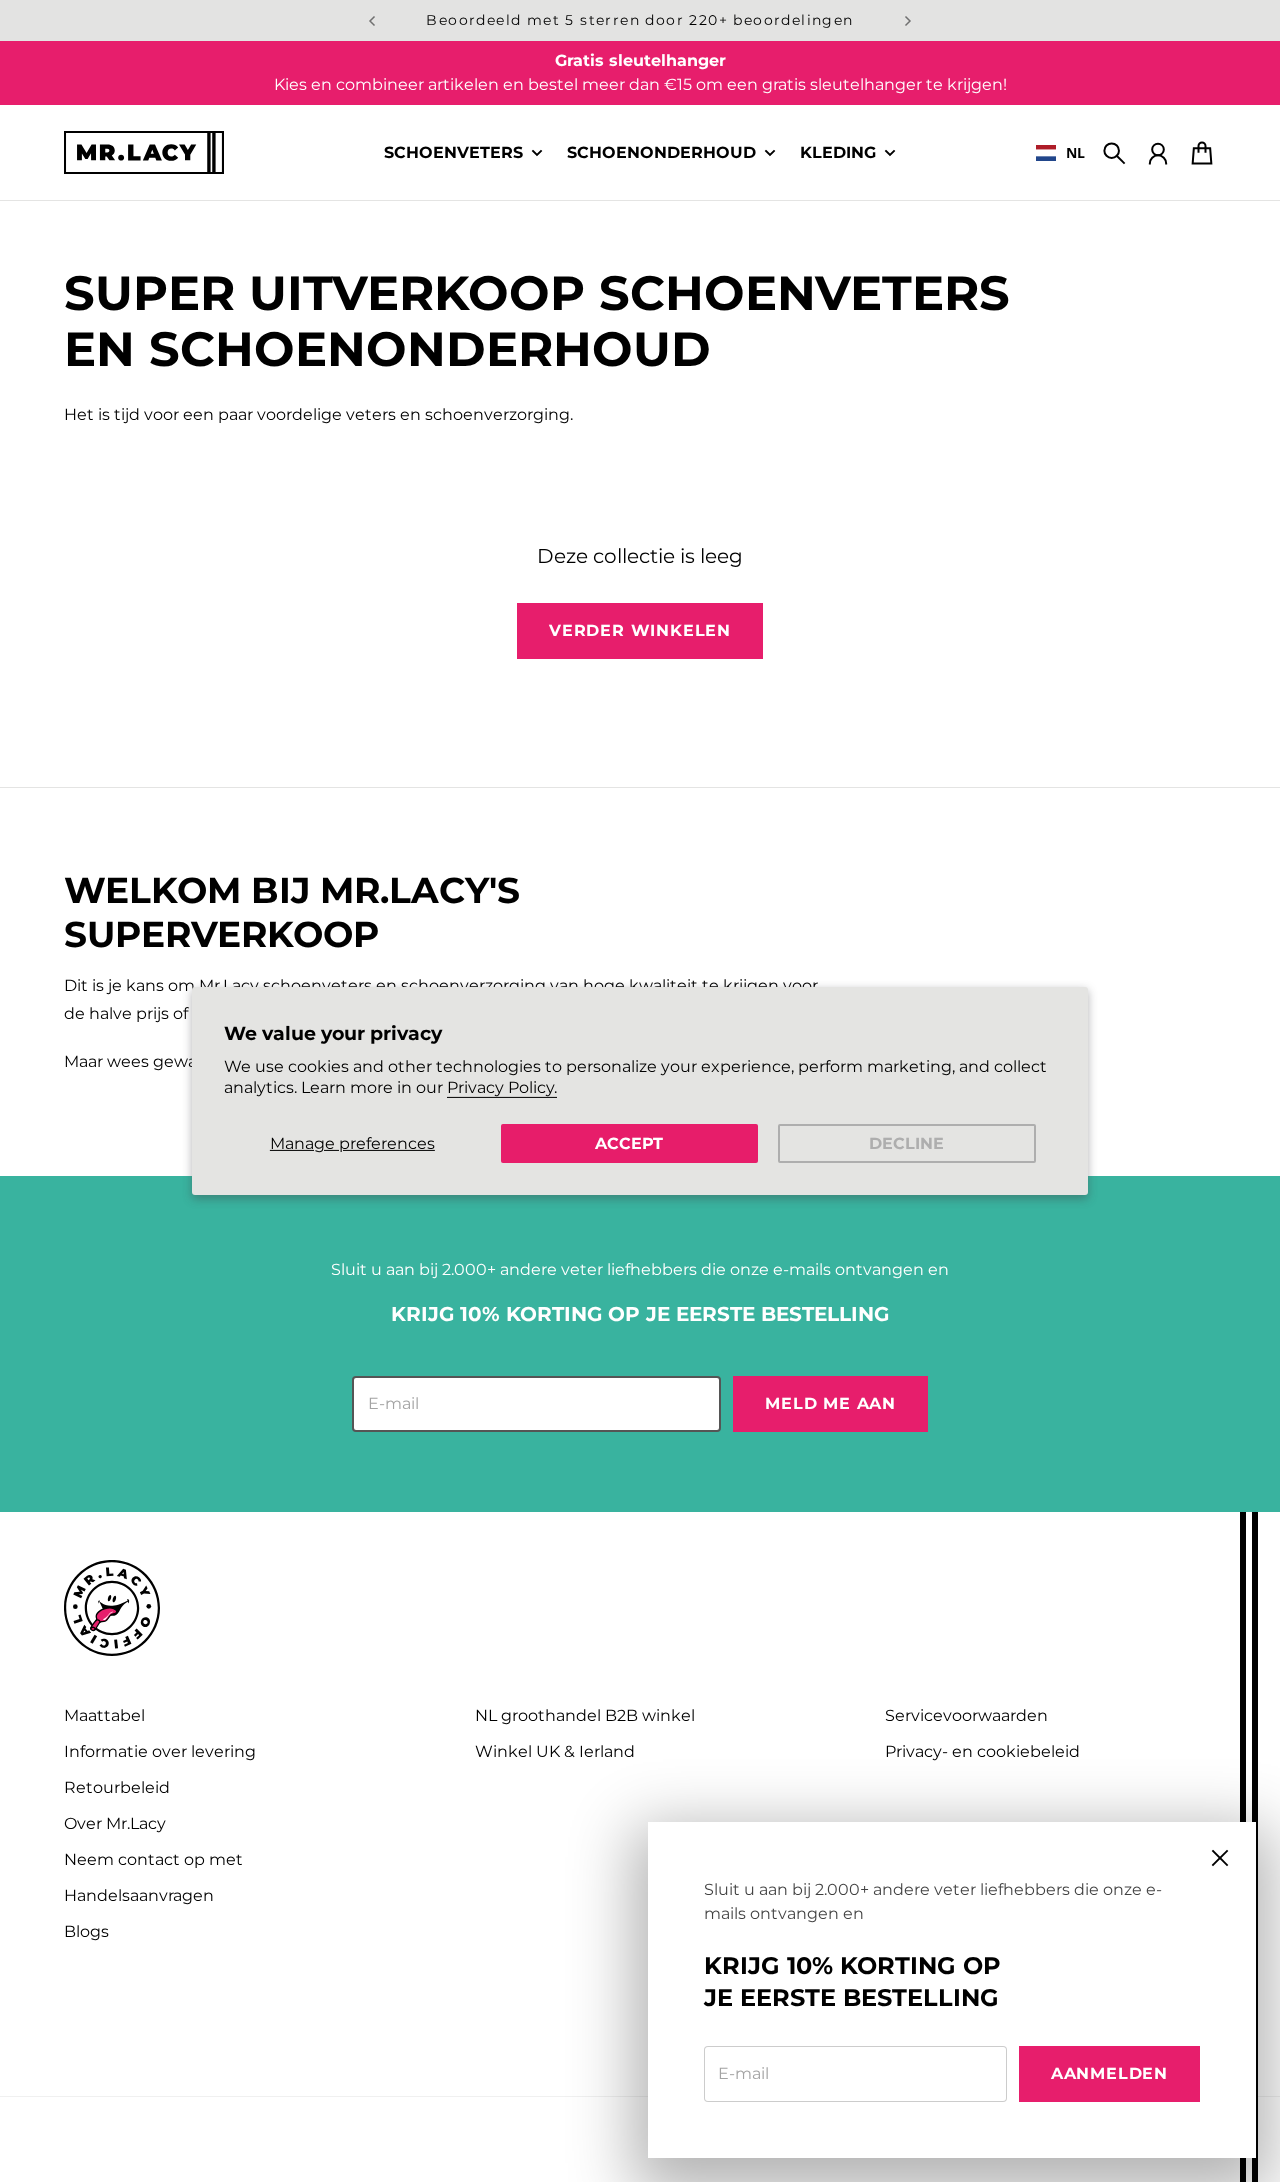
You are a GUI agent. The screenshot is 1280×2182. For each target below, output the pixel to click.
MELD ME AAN (830, 1403)
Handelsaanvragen (139, 1895)
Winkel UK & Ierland (555, 1751)
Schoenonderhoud (661, 153)
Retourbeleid (117, 1787)
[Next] (908, 20)
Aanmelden (1109, 2073)
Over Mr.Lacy (115, 1823)
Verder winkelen (640, 630)
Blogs (86, 1931)
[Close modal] (1220, 1858)
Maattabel (104, 1715)
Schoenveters (453, 153)
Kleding (838, 153)
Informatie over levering (160, 1751)
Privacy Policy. (502, 1087)
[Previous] (372, 20)
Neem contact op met (153, 1859)
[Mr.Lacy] (144, 152)
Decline (906, 1143)
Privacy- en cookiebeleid (982, 1751)
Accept (629, 1143)
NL (1075, 152)
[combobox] (1060, 153)
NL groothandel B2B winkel (585, 1715)
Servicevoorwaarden (966, 1715)
